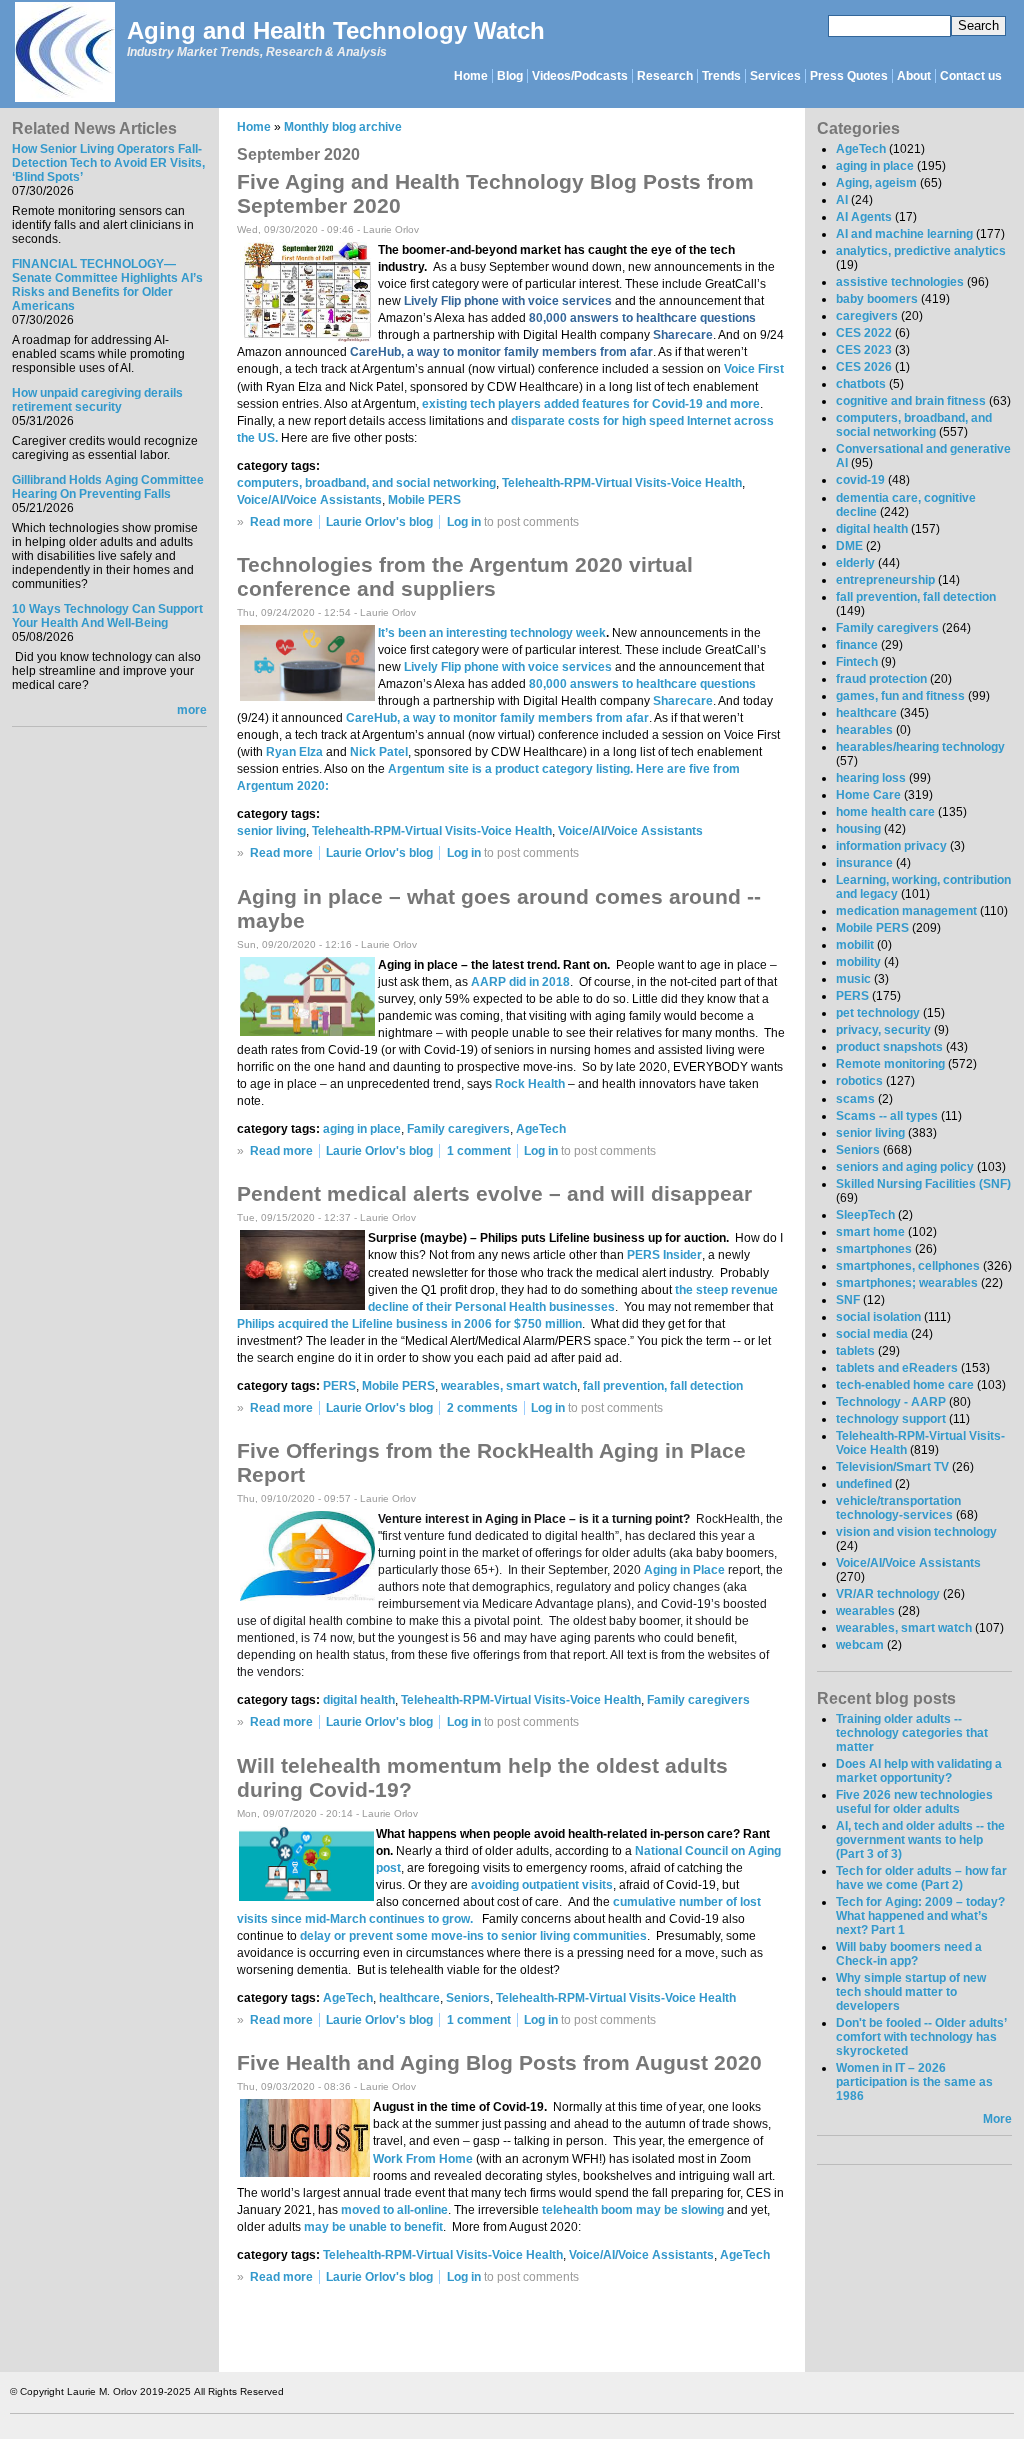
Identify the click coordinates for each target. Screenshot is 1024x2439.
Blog (510, 76)
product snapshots (889, 1047)
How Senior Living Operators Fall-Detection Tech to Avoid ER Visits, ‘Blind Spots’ (108, 163)
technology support (891, 1419)
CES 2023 (864, 350)
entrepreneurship (885, 580)
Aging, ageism (876, 183)
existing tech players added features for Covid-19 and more (591, 404)
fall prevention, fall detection (663, 1386)
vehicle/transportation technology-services (898, 1508)
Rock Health (530, 1084)
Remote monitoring (890, 1064)
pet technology (878, 1013)
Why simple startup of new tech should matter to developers (911, 1992)
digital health (359, 1700)
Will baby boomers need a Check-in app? (909, 1954)
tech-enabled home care (905, 1385)
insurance (864, 863)
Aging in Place (684, 1570)
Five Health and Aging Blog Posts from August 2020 (499, 2062)
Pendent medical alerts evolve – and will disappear (494, 1193)
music (853, 979)
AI (842, 200)
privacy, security (883, 1030)
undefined (864, 1484)
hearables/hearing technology (920, 747)
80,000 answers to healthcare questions (642, 684)
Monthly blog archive (343, 127)
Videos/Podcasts (580, 76)
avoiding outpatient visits (542, 1885)
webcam (860, 1645)
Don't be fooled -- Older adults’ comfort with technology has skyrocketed (921, 2037)
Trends (721, 76)
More (997, 2119)
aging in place (362, 1129)
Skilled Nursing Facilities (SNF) (923, 1184)
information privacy (891, 846)
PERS (339, 1386)
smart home (870, 1232)
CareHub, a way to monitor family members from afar (497, 718)
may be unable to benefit (373, 2227)
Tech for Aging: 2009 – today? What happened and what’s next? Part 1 (920, 1916)
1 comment (479, 1151)
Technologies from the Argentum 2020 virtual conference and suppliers (465, 576)
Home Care (868, 795)
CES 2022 (864, 333)
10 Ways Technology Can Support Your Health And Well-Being (107, 616)
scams (855, 1099)
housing (858, 829)
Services (775, 76)
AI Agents (864, 217)
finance (857, 645)
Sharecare (683, 701)
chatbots (861, 384)
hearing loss (871, 778)
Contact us (971, 76)
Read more (281, 522)
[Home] (64, 53)
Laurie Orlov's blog (379, 522)
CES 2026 (864, 367)
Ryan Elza (294, 752)
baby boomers (877, 299)
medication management (906, 911)
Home (471, 76)
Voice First (754, 369)
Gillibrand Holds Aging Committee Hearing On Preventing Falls (108, 487)
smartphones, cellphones (908, 1266)
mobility (858, 962)
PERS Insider (664, 1255)
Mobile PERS (424, 500)
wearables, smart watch (509, 1386)
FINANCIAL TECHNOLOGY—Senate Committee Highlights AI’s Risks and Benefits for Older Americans (107, 285)
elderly (855, 563)
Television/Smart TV (892, 1467)
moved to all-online (394, 2210)
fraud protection (881, 679)
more (192, 710)
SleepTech (865, 1215)
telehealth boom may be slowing (633, 2210)
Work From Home (423, 2159)
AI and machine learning (904, 234)
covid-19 (860, 480)
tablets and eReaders (897, 1368)
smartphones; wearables (907, 1283)
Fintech (857, 662)
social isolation (878, 1317)
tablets (855, 1351)
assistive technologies (900, 282)
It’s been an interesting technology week (492, 633)
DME (849, 546)
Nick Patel (379, 752)
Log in (464, 522)
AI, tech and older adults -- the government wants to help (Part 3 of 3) (920, 1840)
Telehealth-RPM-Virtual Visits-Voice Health (622, 483)
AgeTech (541, 1129)
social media (872, 1334)
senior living (271, 831)
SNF (848, 1300)
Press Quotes (849, 76)
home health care (885, 812)
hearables (864, 730)
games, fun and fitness (900, 696)
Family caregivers (458, 1129)
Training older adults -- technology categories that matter (912, 1733)
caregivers (867, 316)
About (914, 76)
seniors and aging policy (905, 1167)
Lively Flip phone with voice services (508, 667)
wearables (865, 1611)
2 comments (482, 1408)
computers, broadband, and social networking (366, 483)
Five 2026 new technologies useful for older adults (914, 1802)
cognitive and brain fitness (911, 401)
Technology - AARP (891, 1402)
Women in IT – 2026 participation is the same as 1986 (914, 2082)
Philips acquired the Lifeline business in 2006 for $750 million (409, 1324)
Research (665, 76)
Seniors (468, 1998)
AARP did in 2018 (520, 982)
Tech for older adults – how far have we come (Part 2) (921, 1878)
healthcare (409, 1998)
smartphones (874, 1249)
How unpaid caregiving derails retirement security (97, 400)
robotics (859, 1081)
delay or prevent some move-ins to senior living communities (473, 1936)
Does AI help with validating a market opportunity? (919, 1771)
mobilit (855, 945)
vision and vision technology (916, 1532)
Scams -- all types (887, 1116)
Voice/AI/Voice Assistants (309, 500)
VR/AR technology (888, 1594)
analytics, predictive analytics (921, 251)
